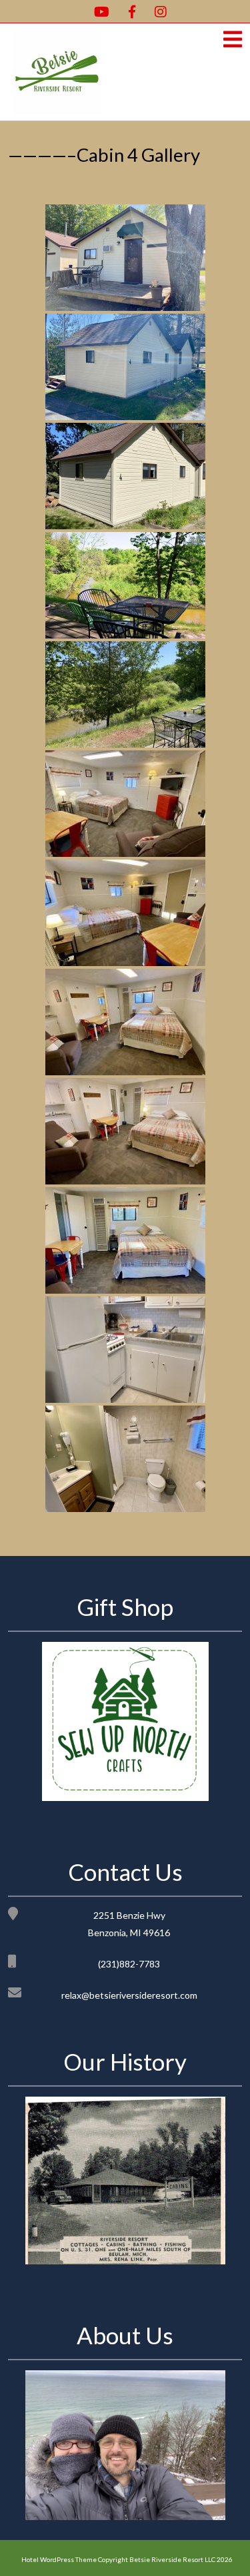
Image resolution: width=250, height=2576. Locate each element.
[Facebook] (127, 11)
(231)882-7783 (129, 1964)
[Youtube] (96, 11)
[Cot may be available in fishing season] (125, 1240)
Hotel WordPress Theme (59, 2559)
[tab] (233, 40)
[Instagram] (155, 11)
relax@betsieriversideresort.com (129, 1995)
